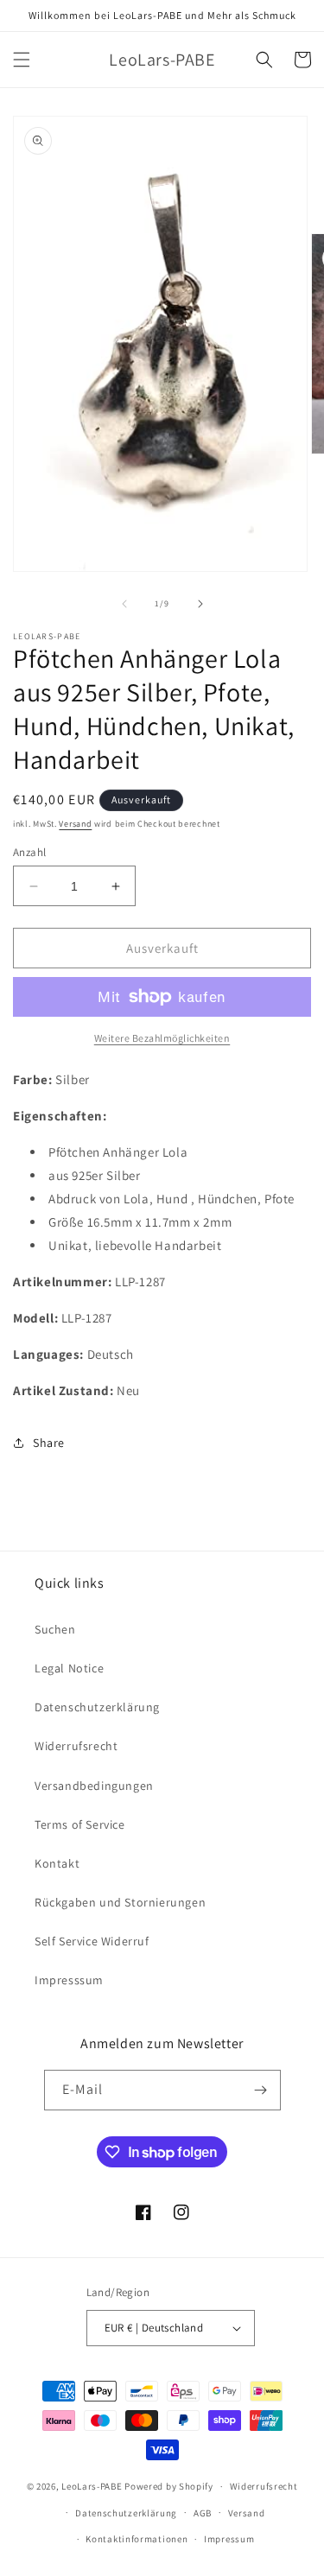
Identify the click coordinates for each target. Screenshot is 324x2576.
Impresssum (69, 1980)
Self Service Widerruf (92, 1941)
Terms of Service (80, 1824)
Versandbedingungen (94, 1786)
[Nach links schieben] (124, 604)
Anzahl (29, 852)
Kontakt (57, 1863)
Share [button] (49, 1443)
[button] (22, 60)
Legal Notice (69, 1668)
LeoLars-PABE (92, 2486)
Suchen (55, 1629)
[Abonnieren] (261, 2090)
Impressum (229, 2539)
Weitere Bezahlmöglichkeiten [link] (162, 1038)
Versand (75, 824)
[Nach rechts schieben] (200, 604)
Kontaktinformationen (137, 2539)
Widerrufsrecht (76, 1746)
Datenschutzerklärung (97, 1707)
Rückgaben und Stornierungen (120, 1902)
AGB (203, 2513)
